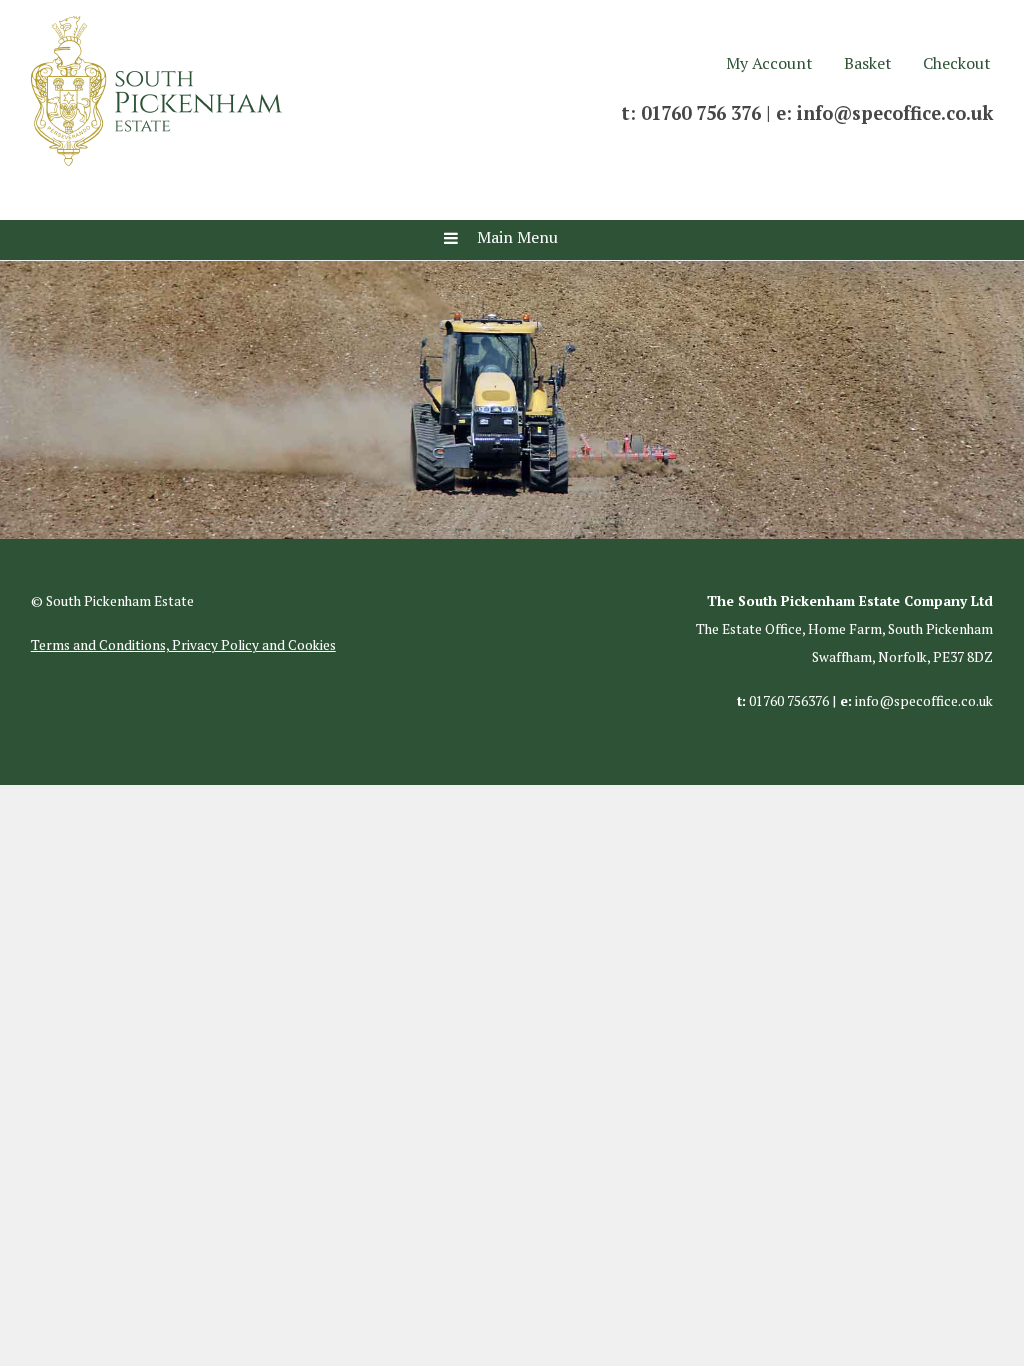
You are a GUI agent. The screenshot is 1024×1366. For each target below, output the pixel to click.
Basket (868, 63)
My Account (769, 63)
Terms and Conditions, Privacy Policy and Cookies (183, 645)
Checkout (957, 63)
